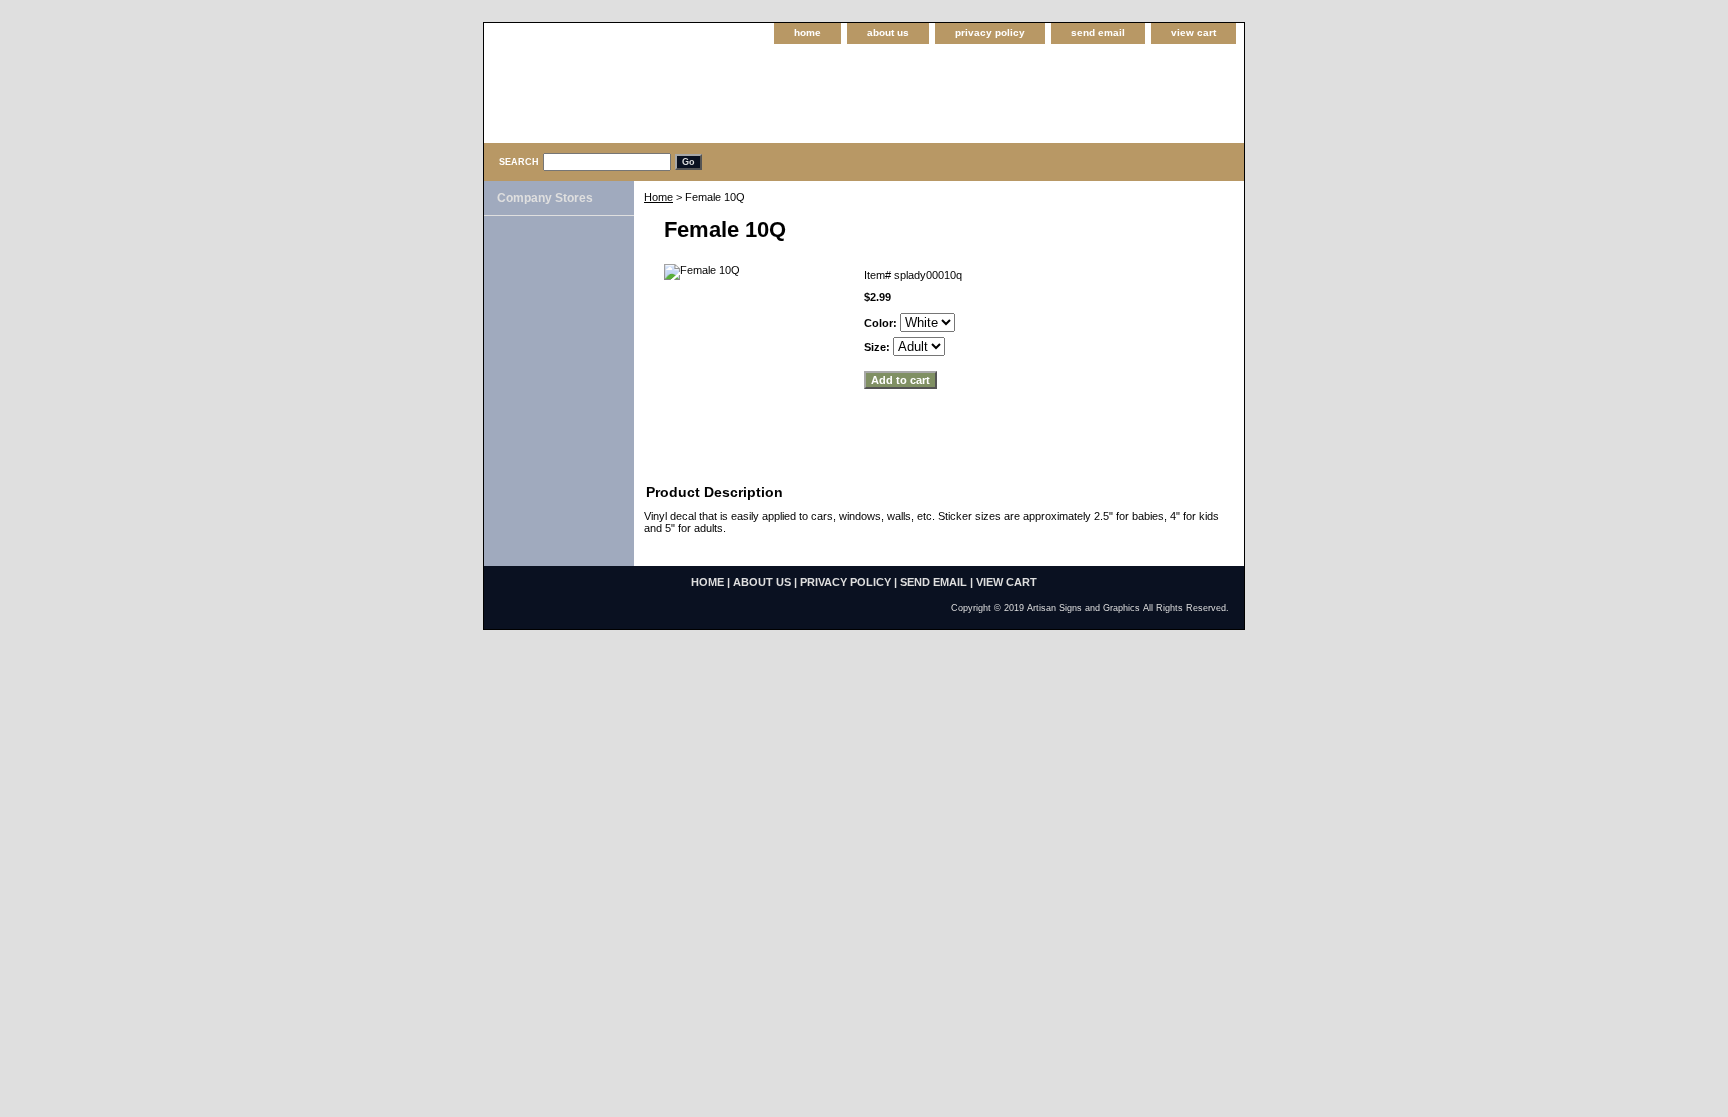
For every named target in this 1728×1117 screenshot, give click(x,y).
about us (888, 32)
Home (658, 197)
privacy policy (990, 32)
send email (1098, 32)
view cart (1193, 32)
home (807, 32)
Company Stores (545, 198)
